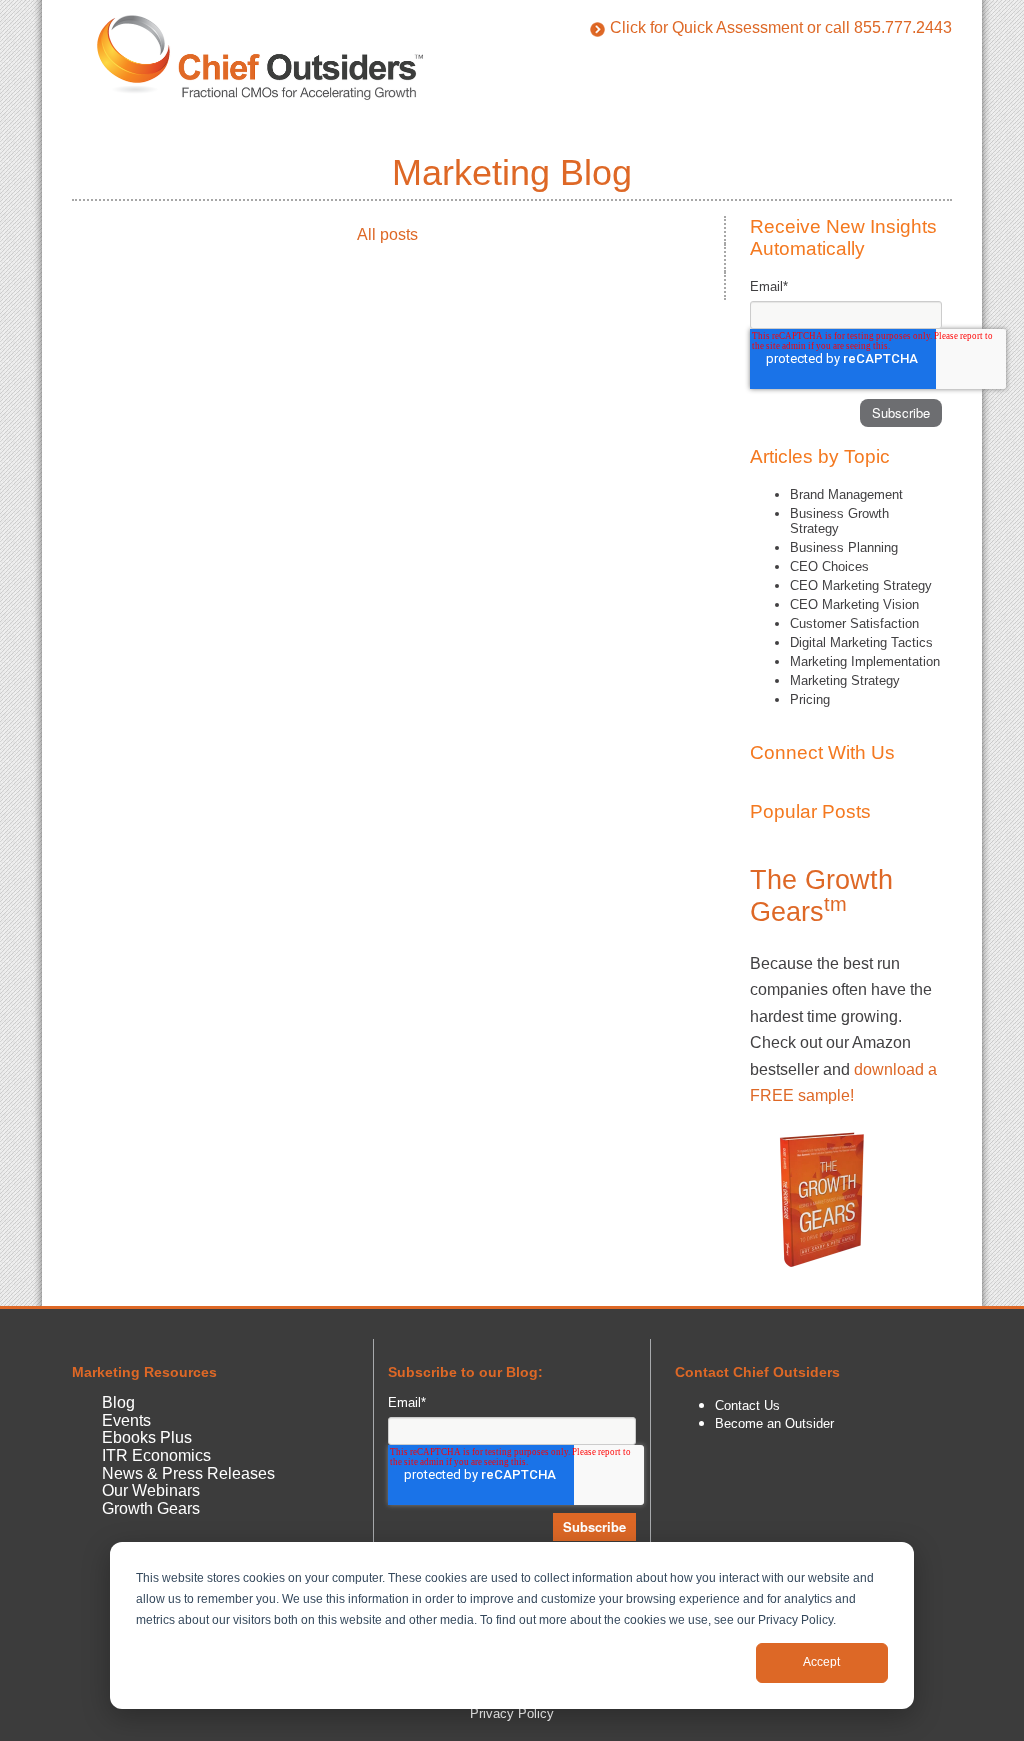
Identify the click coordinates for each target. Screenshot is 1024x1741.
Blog (118, 1402)
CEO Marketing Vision (854, 604)
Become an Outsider (774, 1423)
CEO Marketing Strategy (861, 585)
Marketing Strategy (845, 680)
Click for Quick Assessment (706, 27)
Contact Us (747, 1405)
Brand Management (846, 494)
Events (126, 1420)
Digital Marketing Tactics (861, 642)
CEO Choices (829, 566)
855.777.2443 (903, 27)
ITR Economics (156, 1455)
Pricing (810, 699)
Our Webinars (151, 1490)
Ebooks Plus (147, 1437)
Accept (821, 1662)
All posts (387, 234)
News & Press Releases (188, 1473)
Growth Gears (151, 1508)
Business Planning (844, 547)
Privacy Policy (512, 1713)
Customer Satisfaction (854, 623)
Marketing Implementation (865, 661)
